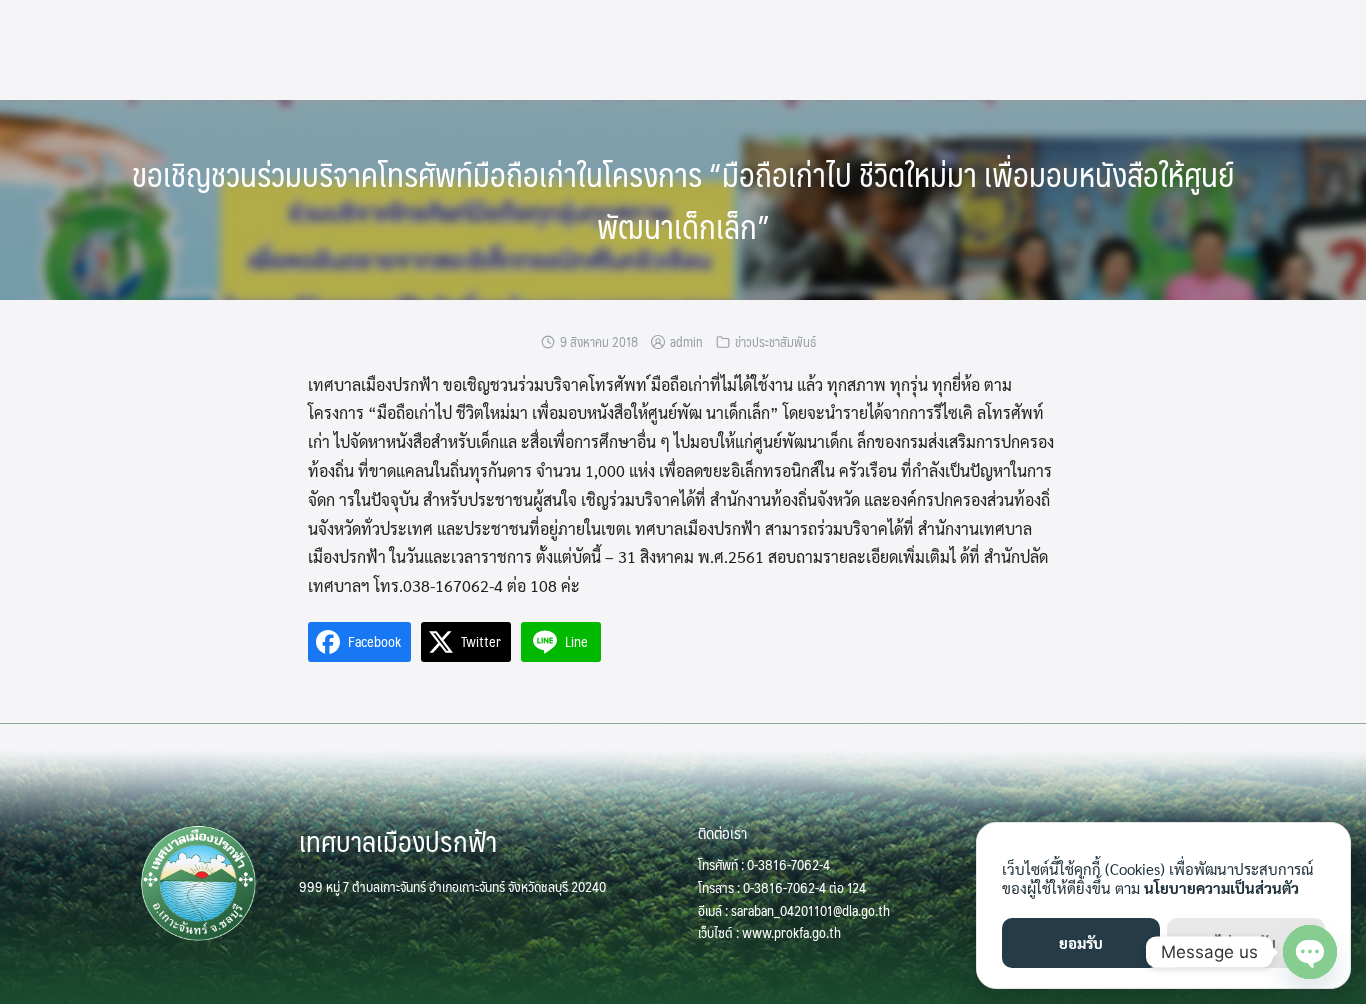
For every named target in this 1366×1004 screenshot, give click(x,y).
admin (686, 342)
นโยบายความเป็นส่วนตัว (1221, 887)
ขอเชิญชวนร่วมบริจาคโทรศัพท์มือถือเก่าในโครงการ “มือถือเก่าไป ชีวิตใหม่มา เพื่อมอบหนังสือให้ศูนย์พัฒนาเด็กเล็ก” (683, 200)
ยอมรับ (1081, 942)
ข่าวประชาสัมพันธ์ (775, 342)
